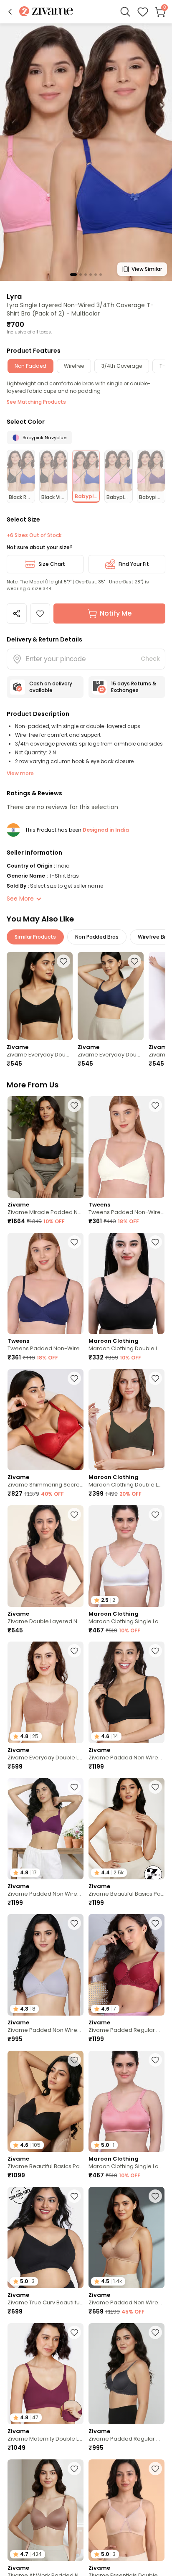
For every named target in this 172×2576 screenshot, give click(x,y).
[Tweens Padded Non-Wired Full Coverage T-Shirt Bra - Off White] (126, 1147)
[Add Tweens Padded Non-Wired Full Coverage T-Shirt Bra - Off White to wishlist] (155, 1105)
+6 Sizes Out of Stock (34, 535)
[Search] (125, 12)
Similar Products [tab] (35, 937)
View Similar (147, 269)
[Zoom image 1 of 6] (86, 152)
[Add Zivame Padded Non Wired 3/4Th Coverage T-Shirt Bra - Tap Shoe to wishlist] (155, 1651)
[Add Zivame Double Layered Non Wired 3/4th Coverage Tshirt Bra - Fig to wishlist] (74, 1515)
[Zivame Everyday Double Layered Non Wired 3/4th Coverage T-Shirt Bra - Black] (40, 996)
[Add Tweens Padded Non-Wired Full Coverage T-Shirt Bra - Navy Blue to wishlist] (74, 1242)
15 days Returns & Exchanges (134, 687)
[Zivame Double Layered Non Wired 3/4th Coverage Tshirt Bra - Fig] (46, 1556)
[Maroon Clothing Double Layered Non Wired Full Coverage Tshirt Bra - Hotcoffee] (126, 1420)
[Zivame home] (46, 12)
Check (150, 659)
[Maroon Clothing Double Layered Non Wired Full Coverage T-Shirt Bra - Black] (126, 1284)
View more (20, 773)
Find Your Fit (134, 564)
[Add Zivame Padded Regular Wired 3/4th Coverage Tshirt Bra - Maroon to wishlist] (155, 1923)
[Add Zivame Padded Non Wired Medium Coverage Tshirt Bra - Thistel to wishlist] (74, 1923)
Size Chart (52, 564)
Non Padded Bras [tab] (97, 937)
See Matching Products (36, 402)
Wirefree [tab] (74, 366)
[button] (10, 12)
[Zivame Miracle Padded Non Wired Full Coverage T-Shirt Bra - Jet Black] (46, 1147)
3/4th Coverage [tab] (122, 366)
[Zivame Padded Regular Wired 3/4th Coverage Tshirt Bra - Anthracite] (126, 2374)
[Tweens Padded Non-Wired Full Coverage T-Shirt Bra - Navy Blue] (46, 1284)
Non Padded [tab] (30, 366)
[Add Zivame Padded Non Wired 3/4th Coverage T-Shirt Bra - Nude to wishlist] (155, 2196)
